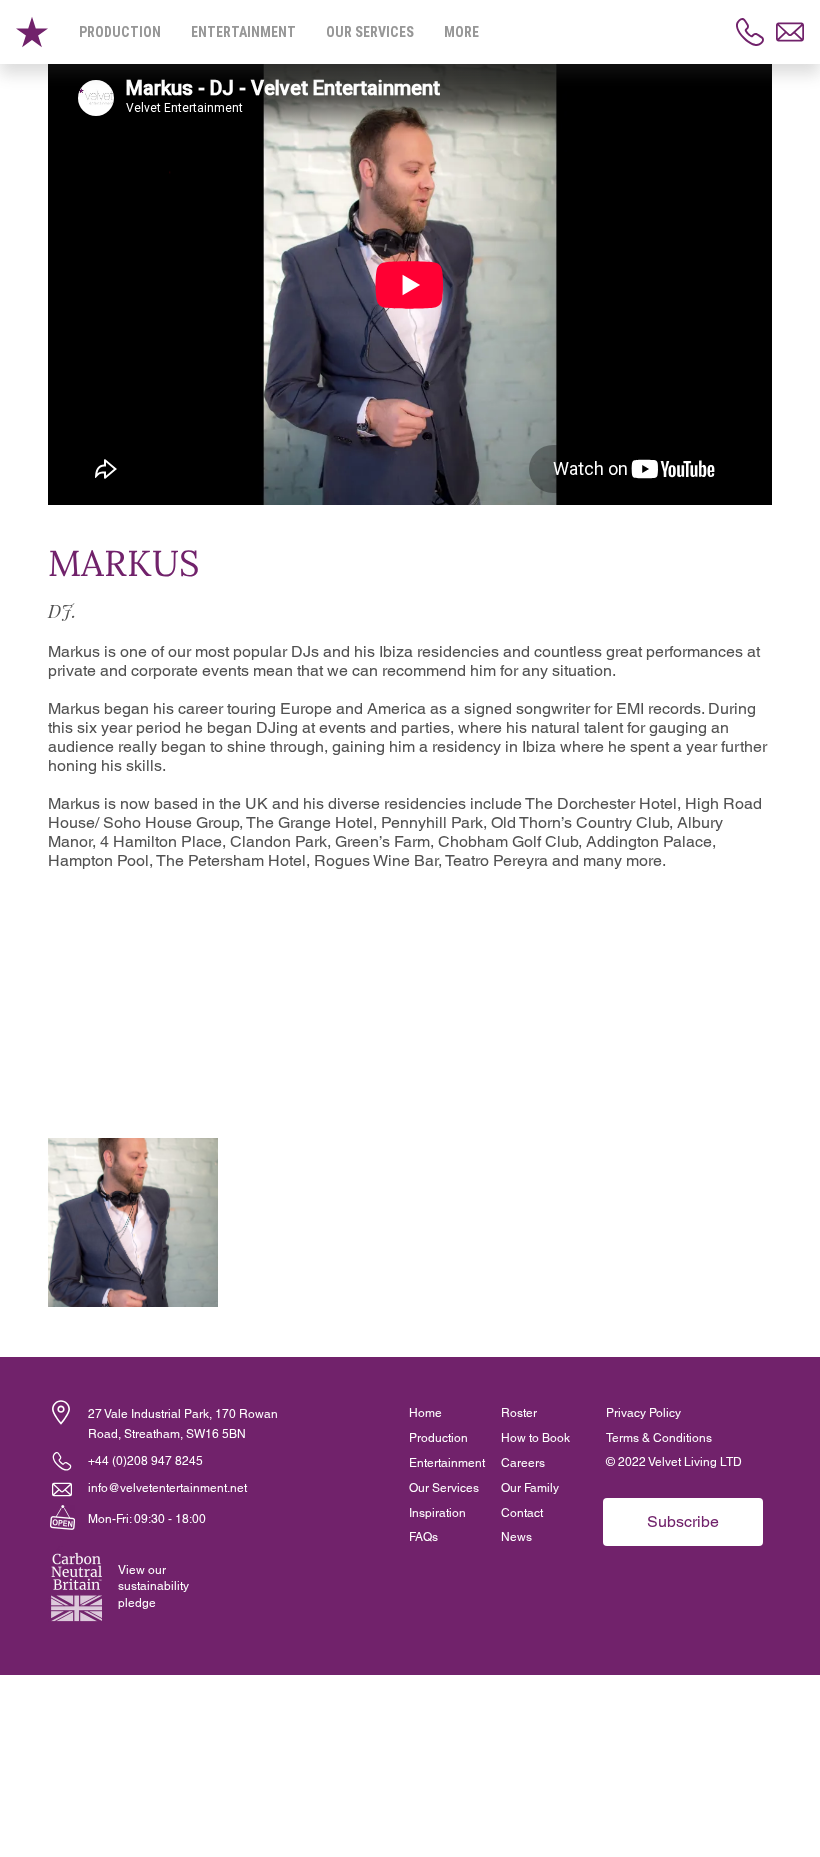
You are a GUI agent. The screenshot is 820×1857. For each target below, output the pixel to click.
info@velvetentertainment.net (167, 1488)
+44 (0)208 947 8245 (145, 1461)
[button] (61, 1412)
